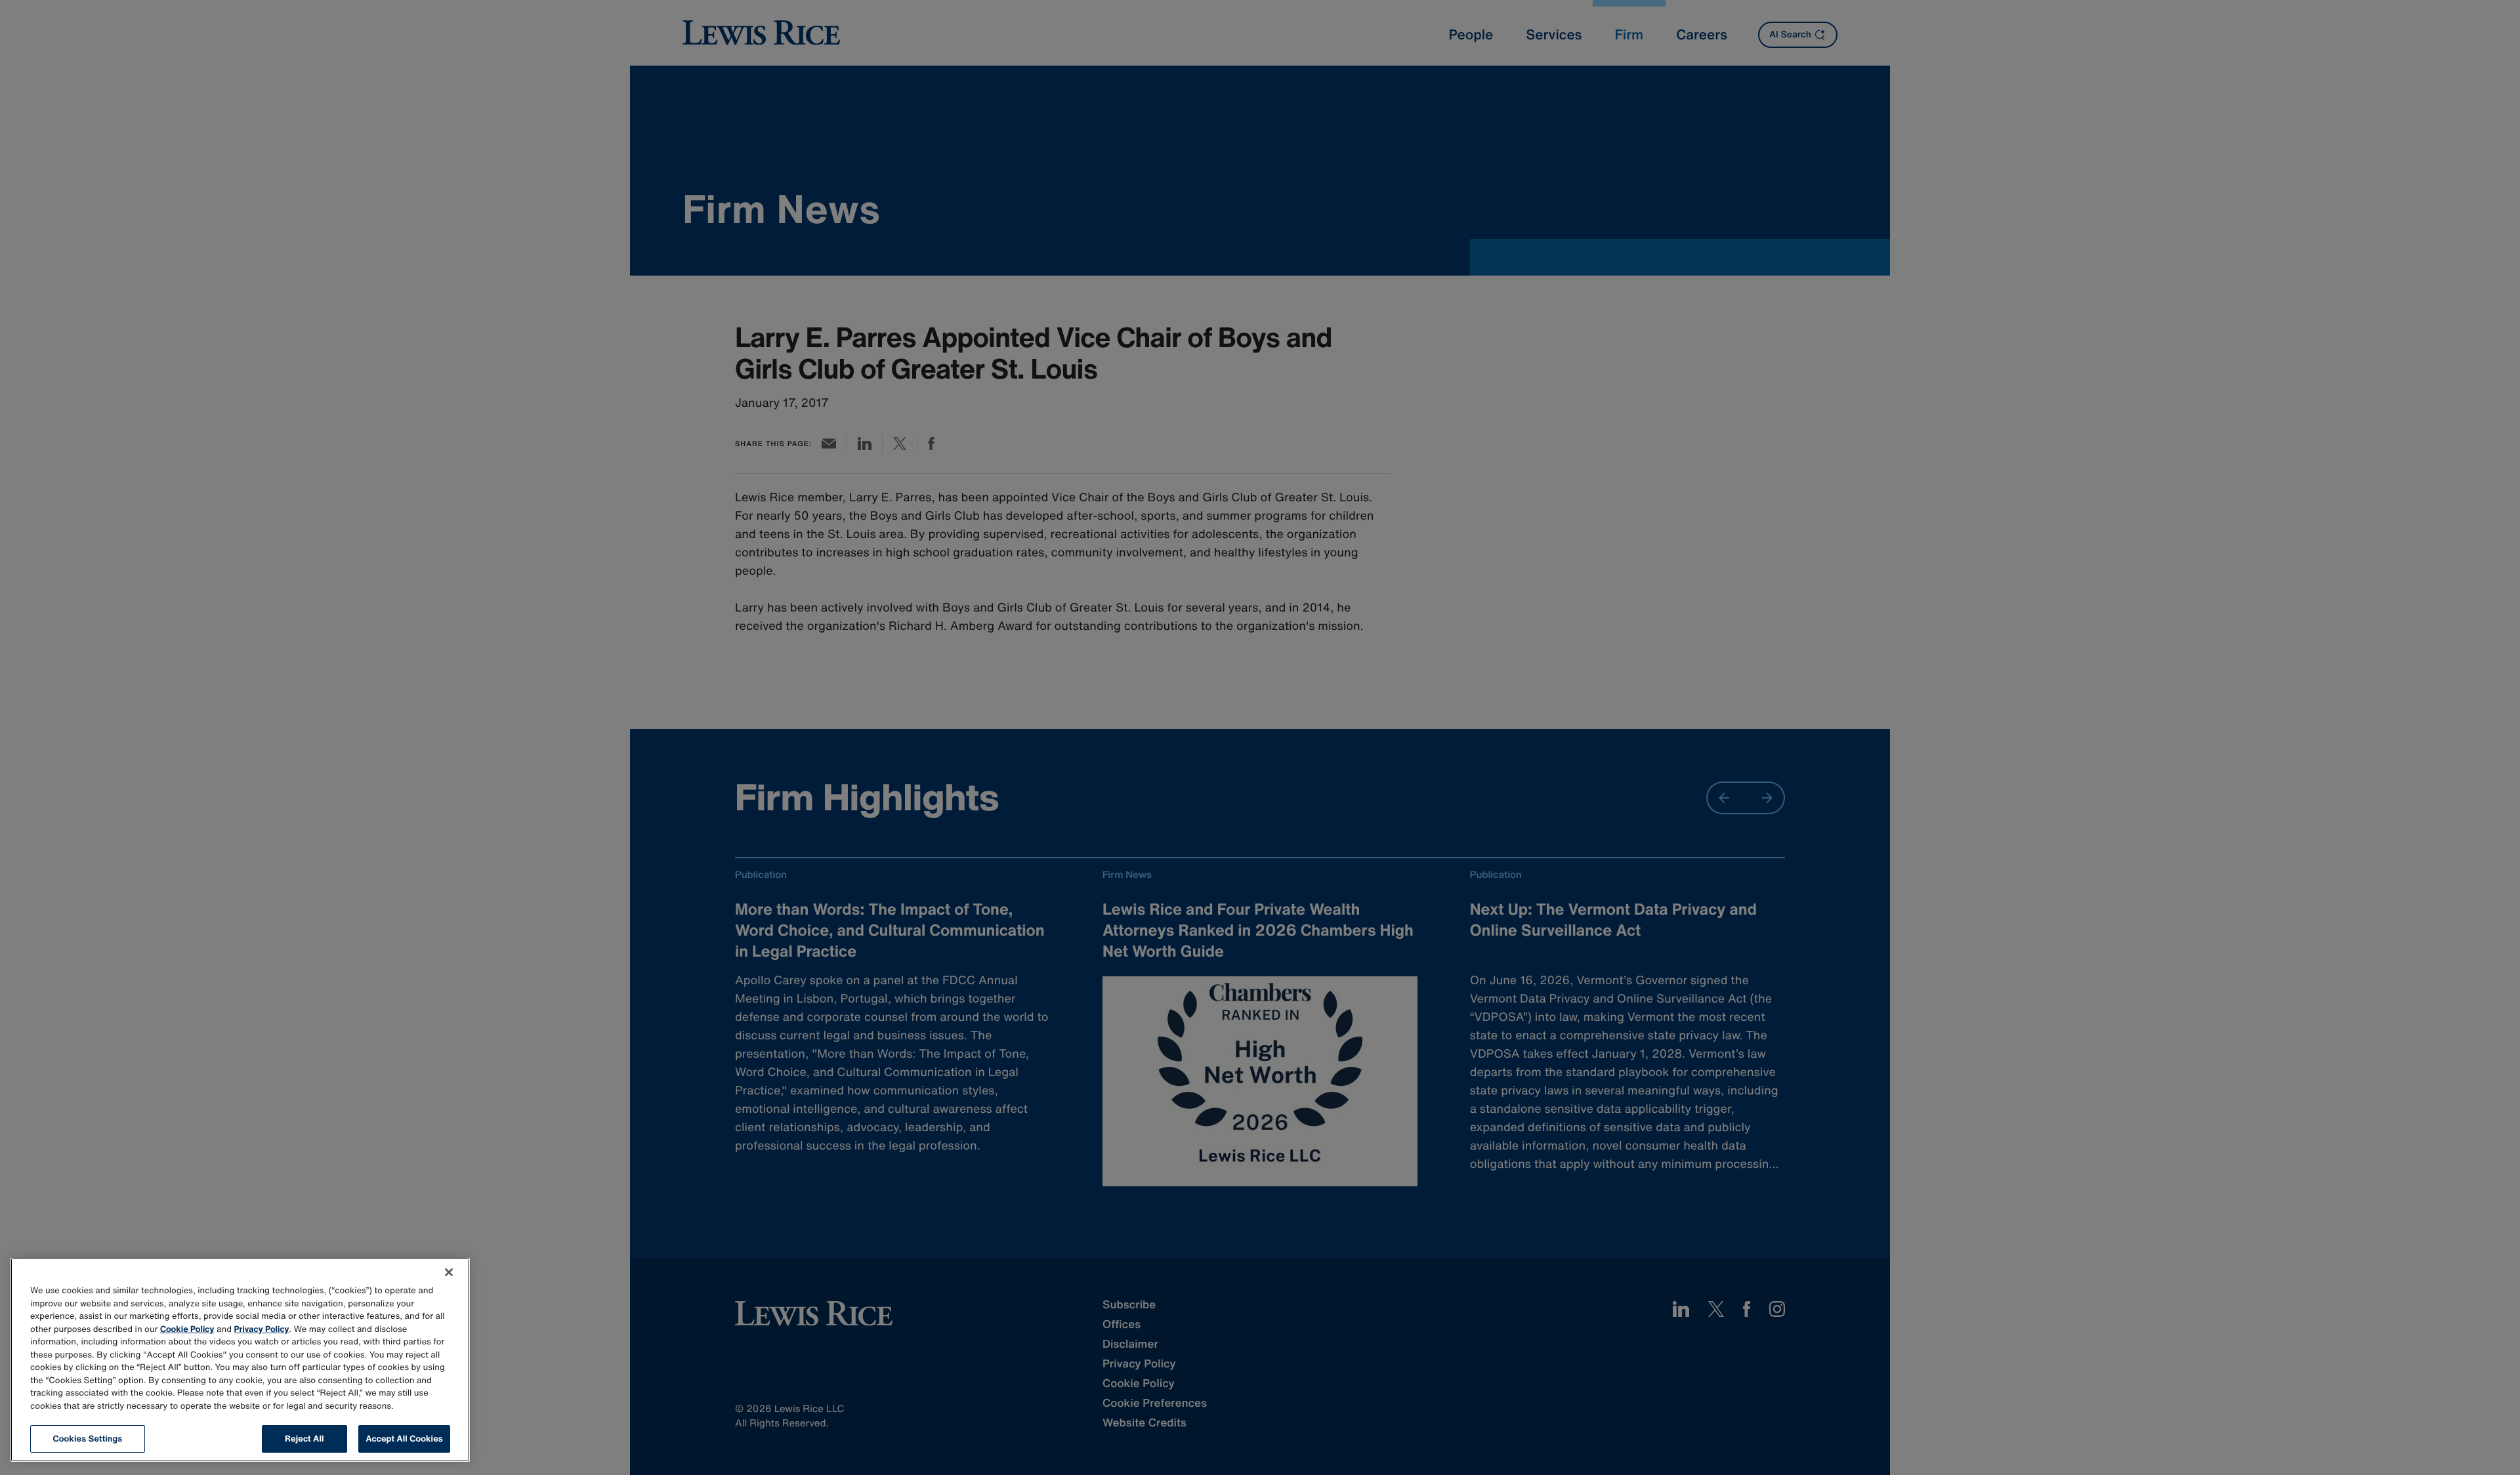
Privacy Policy (262, 1329)
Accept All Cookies (404, 1439)
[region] (240, 1360)
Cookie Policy (187, 1329)
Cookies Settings (88, 1439)
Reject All (304, 1439)
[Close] (449, 1272)
